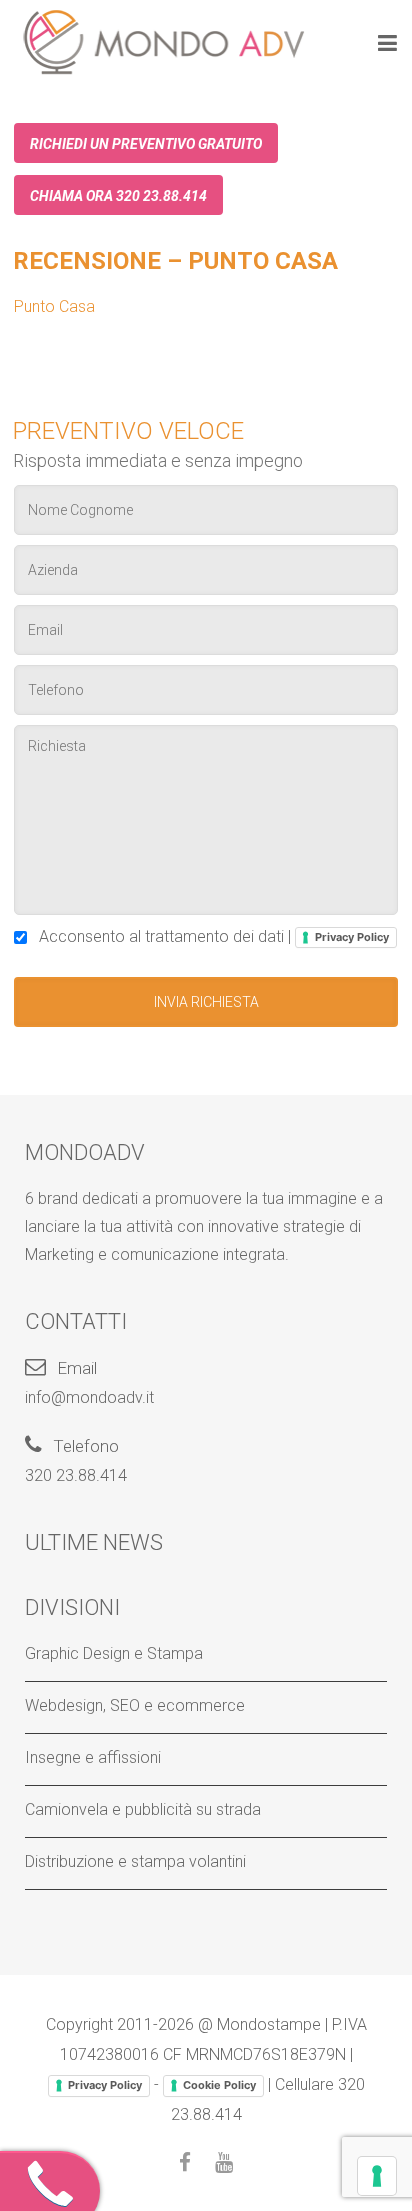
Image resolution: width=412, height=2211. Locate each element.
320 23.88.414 (76, 1475)
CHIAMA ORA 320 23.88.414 (118, 196)
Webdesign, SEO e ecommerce (135, 1705)
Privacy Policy (352, 937)
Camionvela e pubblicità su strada (143, 1809)
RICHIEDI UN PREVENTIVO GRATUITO (146, 144)
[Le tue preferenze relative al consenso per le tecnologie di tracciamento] (377, 2176)
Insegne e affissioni (93, 1757)
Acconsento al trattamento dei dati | (210, 936)
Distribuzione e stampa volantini (135, 1861)
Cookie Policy (219, 2085)
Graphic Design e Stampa (114, 1653)
